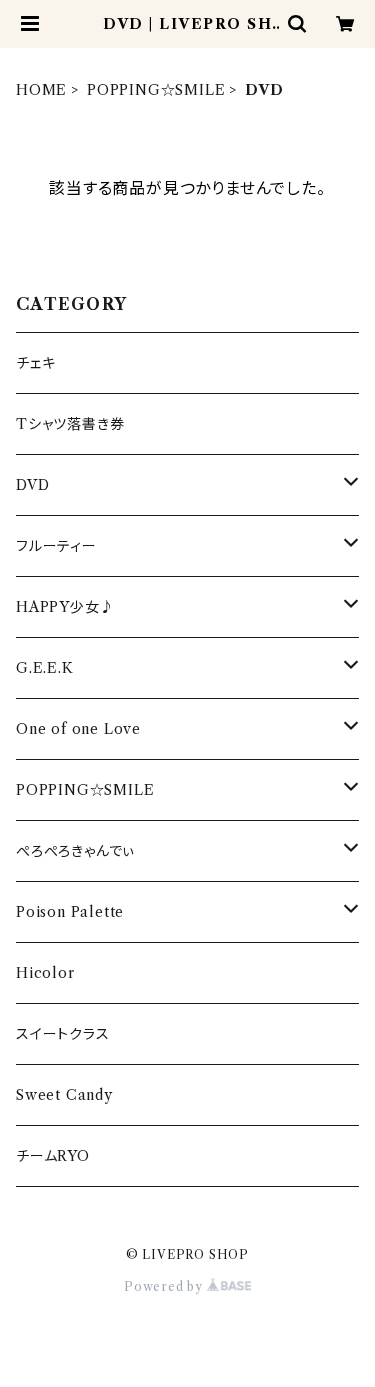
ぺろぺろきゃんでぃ (75, 851)
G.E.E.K (45, 668)
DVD (32, 485)
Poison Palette (70, 912)
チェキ (35, 363)
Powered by (165, 1286)
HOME (41, 90)
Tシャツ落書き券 (70, 424)
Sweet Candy (64, 1095)
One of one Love (78, 729)
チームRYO (53, 1156)
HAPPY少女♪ (65, 607)
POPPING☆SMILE (156, 90)
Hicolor (45, 973)
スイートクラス (63, 1034)
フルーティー (56, 546)
